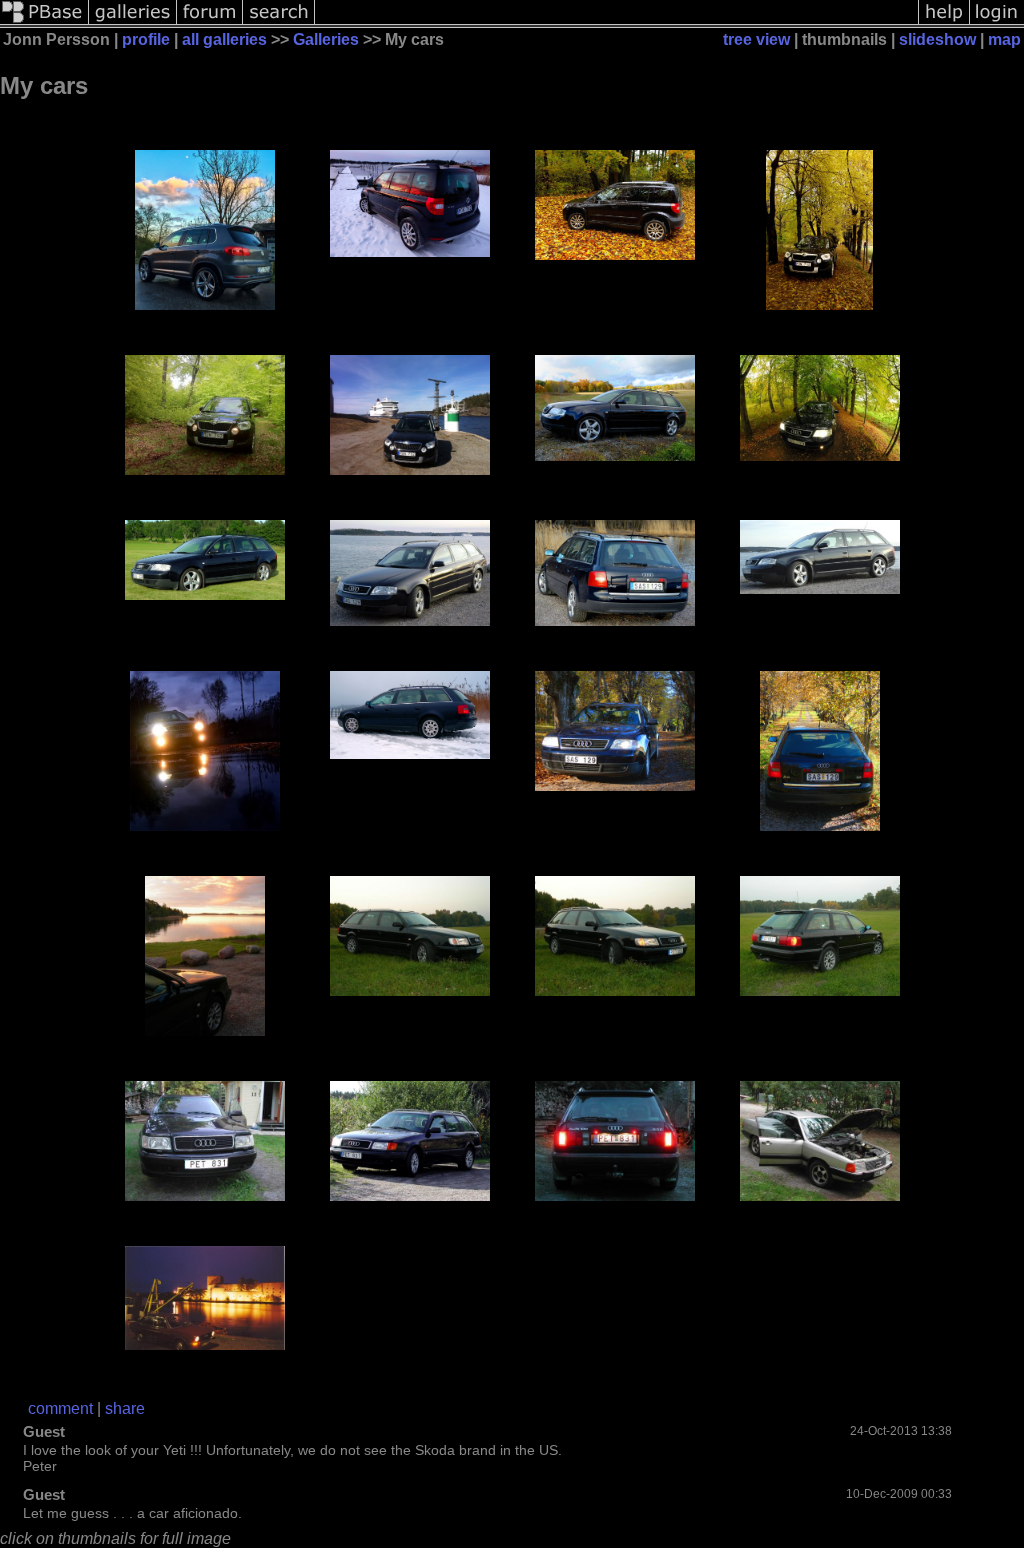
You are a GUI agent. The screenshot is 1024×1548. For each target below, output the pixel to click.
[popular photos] (616, 22)
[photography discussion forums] (210, 22)
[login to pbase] (997, 22)
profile (146, 39)
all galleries (224, 39)
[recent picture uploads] (133, 22)
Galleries (326, 39)
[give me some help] (944, 22)
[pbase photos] (44, 22)
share (125, 1408)
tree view (756, 39)
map (1004, 39)
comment (60, 1408)
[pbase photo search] (279, 22)
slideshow (937, 39)
